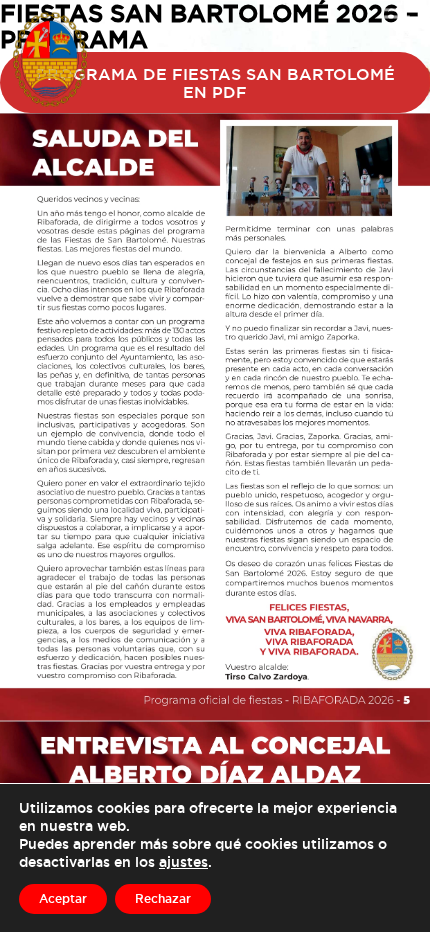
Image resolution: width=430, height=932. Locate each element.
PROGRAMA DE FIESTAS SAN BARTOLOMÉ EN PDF (215, 83)
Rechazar (163, 898)
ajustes (183, 861)
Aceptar (63, 898)
